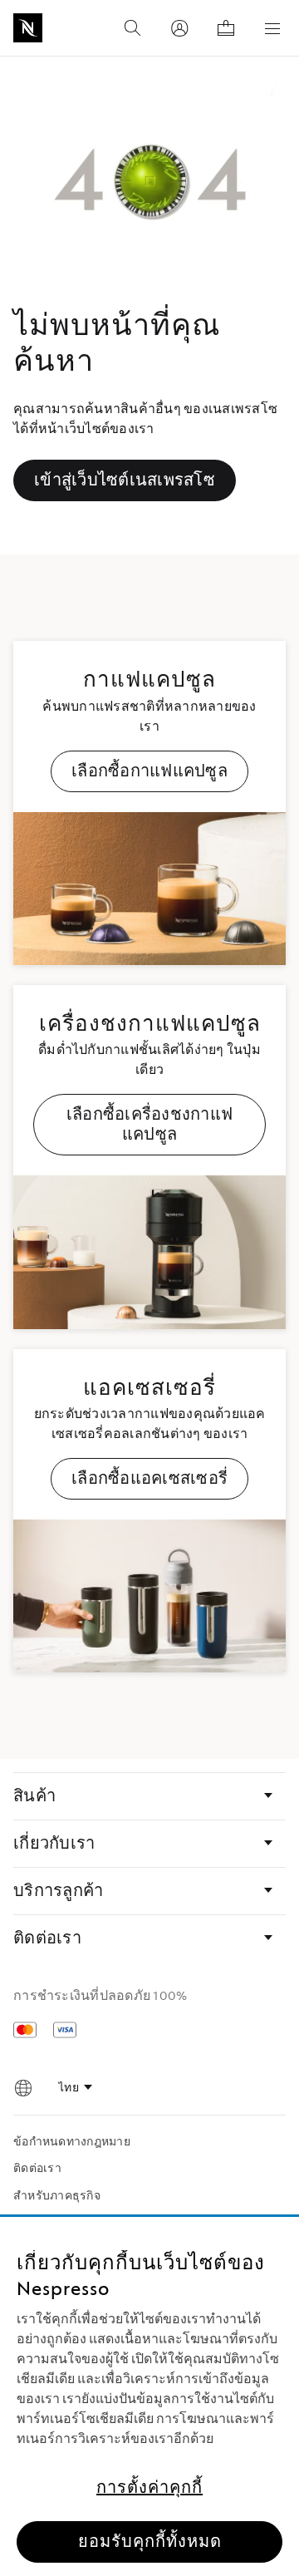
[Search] (133, 28)
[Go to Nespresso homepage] (28, 28)
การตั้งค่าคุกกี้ (149, 2488)
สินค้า (34, 1796)
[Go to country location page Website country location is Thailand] (23, 2088)
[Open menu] (272, 28)
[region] (149, 2396)
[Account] (179, 28)
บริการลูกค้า (58, 1891)
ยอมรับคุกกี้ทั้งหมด (150, 2542)
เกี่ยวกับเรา (54, 1844)
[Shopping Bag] (226, 28)
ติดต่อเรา (47, 1938)
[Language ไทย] (75, 2088)
